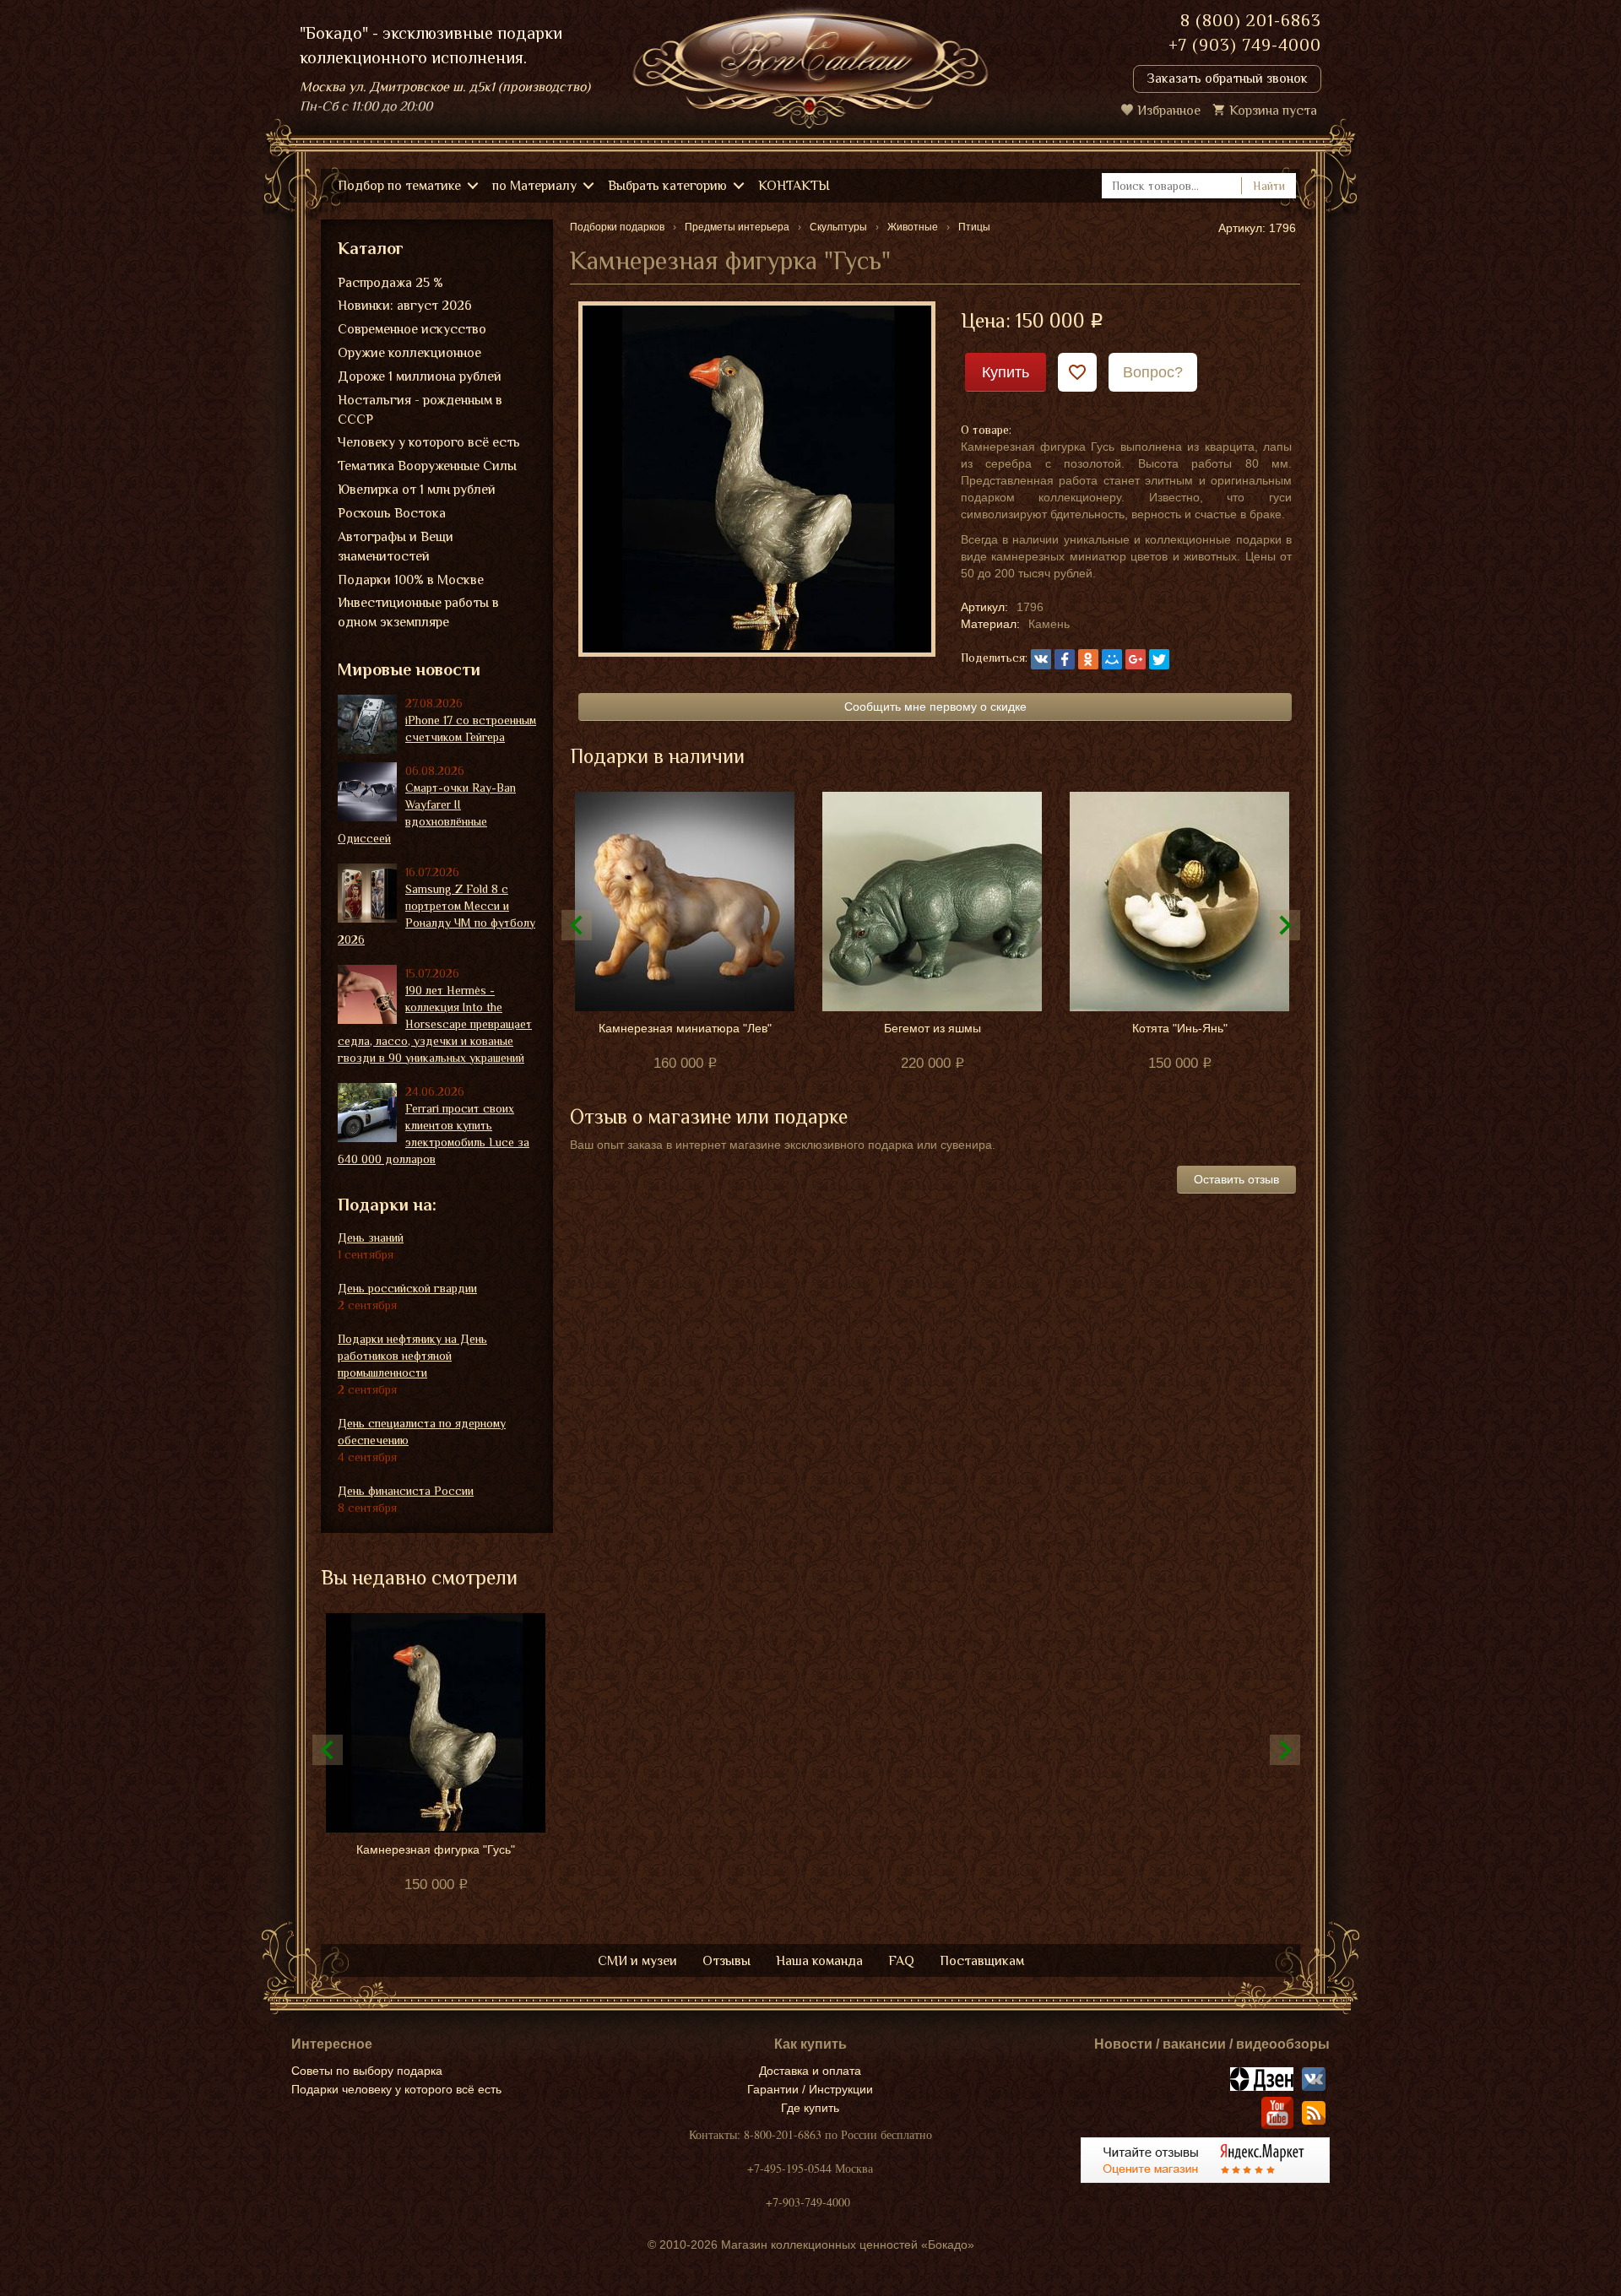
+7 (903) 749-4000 (1245, 45)
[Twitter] (1159, 659)
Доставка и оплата (810, 2071)
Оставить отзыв (1236, 1179)
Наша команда (819, 1961)
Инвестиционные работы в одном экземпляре (418, 612)
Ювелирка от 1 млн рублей (417, 490)
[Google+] (1136, 659)
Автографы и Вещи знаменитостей (396, 547)
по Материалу (534, 186)
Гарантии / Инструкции (810, 2089)
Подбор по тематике (399, 186)
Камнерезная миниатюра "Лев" (685, 1028)
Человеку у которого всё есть (429, 442)
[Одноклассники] (1088, 659)
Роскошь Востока (392, 513)
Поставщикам (982, 1961)
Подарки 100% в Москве (411, 580)
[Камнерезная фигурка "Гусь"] (757, 478)
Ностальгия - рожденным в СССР (420, 410)
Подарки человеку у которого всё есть (396, 2089)
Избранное (1169, 111)
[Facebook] (1065, 659)
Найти (1269, 186)
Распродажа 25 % (390, 283)
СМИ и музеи (637, 1961)
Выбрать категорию (667, 186)
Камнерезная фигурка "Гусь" (436, 1849)
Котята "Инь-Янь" (1180, 1028)
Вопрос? (1153, 372)
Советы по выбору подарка (367, 2071)
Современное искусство (412, 329)
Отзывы (726, 1961)
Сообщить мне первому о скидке (935, 707)
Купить (1006, 372)
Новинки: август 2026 (405, 306)
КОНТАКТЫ (794, 186)
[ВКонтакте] (1041, 659)
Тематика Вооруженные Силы (427, 466)
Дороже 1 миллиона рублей (420, 376)
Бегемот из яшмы (932, 1028)
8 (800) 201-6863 (1251, 20)
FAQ (901, 1961)
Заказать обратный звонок (1227, 79)
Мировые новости (409, 669)
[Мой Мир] (1112, 659)
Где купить (810, 2108)
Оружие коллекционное (409, 353)
